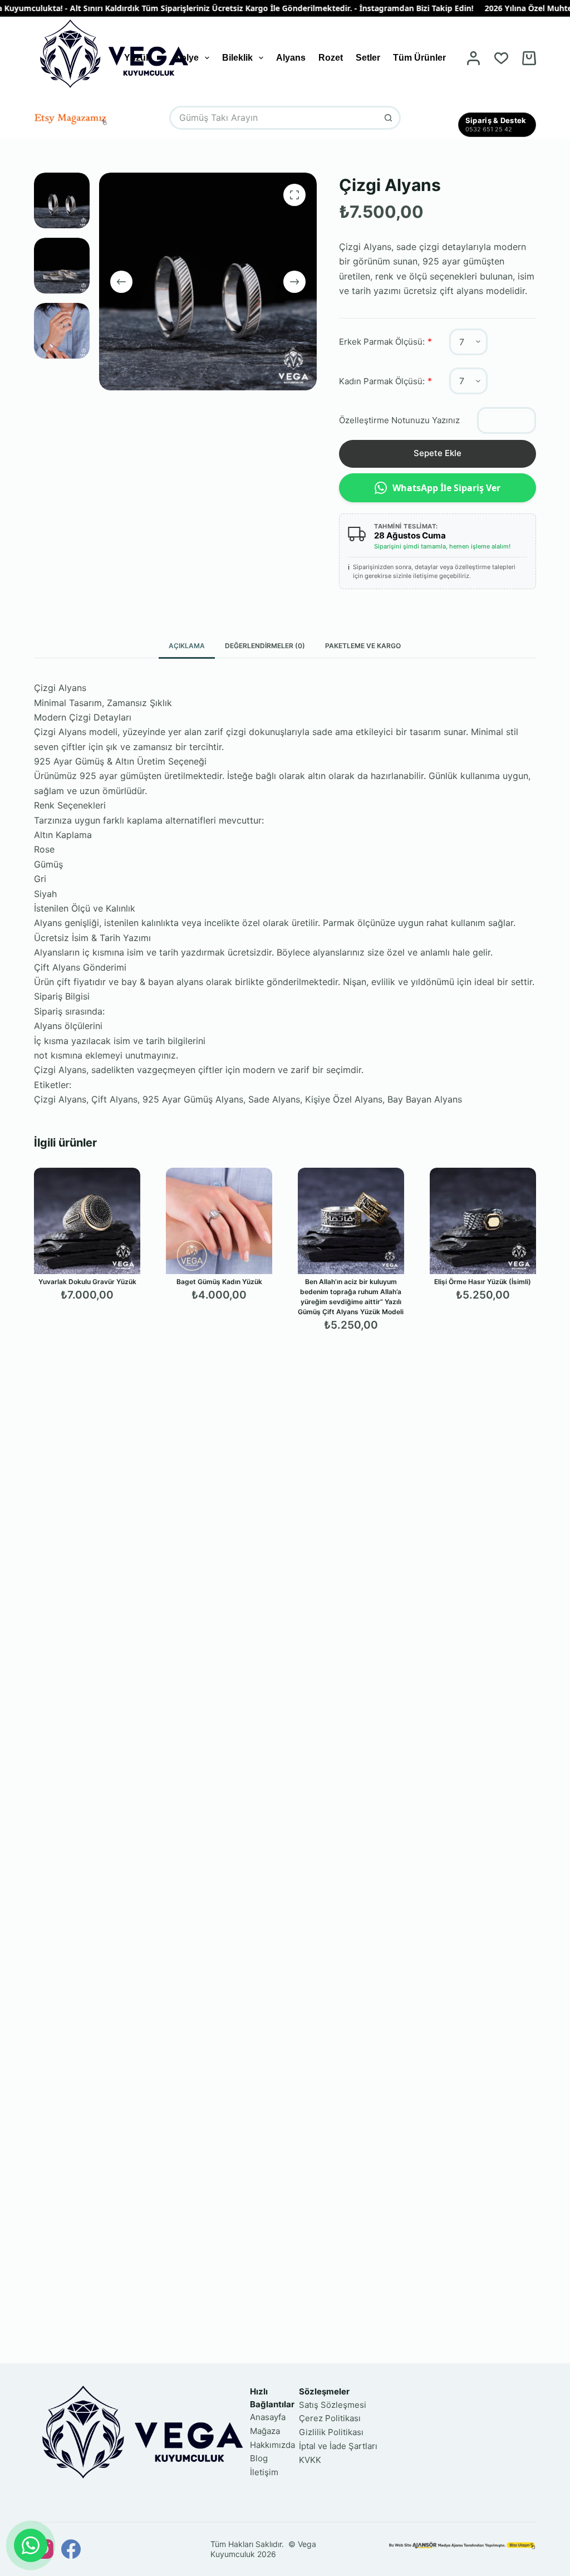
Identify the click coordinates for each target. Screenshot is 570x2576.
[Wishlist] (501, 58)
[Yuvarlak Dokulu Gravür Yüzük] (87, 1221)
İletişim (264, 2472)
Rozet (331, 58)
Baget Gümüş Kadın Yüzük (219, 1282)
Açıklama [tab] (187, 646)
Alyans (291, 58)
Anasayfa (268, 2417)
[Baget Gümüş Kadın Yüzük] (219, 1221)
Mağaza (265, 2431)
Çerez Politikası (330, 2418)
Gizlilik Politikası (331, 2432)
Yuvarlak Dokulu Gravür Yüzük (87, 1282)
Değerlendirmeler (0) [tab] (265, 646)
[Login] (473, 58)
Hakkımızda (272, 2445)
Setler (368, 58)
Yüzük (137, 58)
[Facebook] (71, 2549)
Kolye (186, 58)
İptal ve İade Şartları (338, 2446)
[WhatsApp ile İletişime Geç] (31, 2545)
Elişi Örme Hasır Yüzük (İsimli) (483, 1282)
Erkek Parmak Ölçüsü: (382, 342)
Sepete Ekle (438, 453)
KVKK (310, 2460)
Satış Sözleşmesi (333, 2405)
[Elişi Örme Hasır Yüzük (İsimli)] (483, 1221)
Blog (259, 2458)
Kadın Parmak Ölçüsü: (382, 381)
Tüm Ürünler (419, 58)
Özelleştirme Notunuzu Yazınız (399, 420)
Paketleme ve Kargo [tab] (363, 646)
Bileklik (237, 58)
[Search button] (389, 118)
